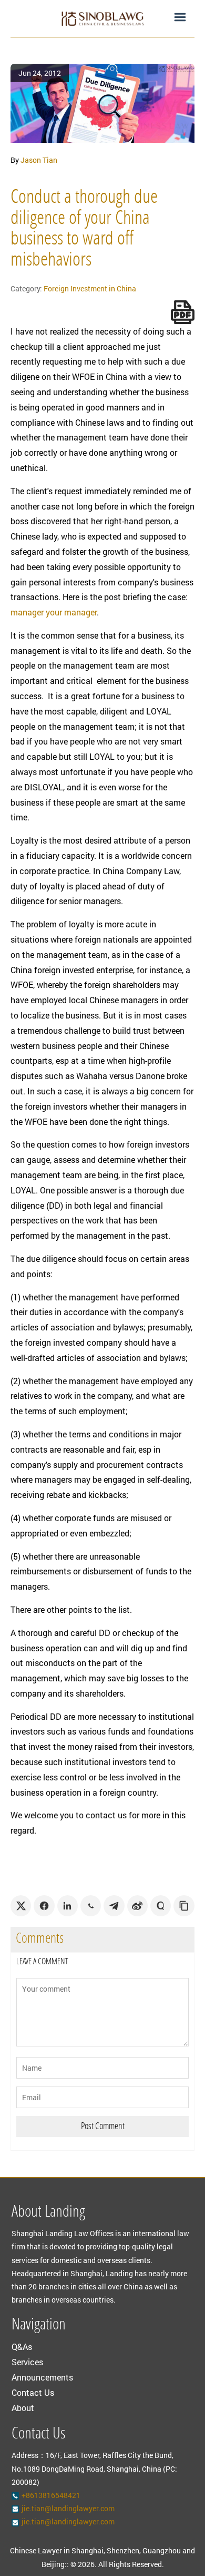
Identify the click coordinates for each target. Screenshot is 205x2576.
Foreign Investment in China (90, 288)
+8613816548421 (51, 2495)
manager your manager (54, 612)
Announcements (42, 2377)
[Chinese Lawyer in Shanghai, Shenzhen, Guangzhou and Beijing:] (102, 18)
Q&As (22, 2347)
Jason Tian (39, 160)
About (23, 2408)
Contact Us (33, 2392)
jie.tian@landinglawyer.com (68, 2508)
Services (27, 2362)
